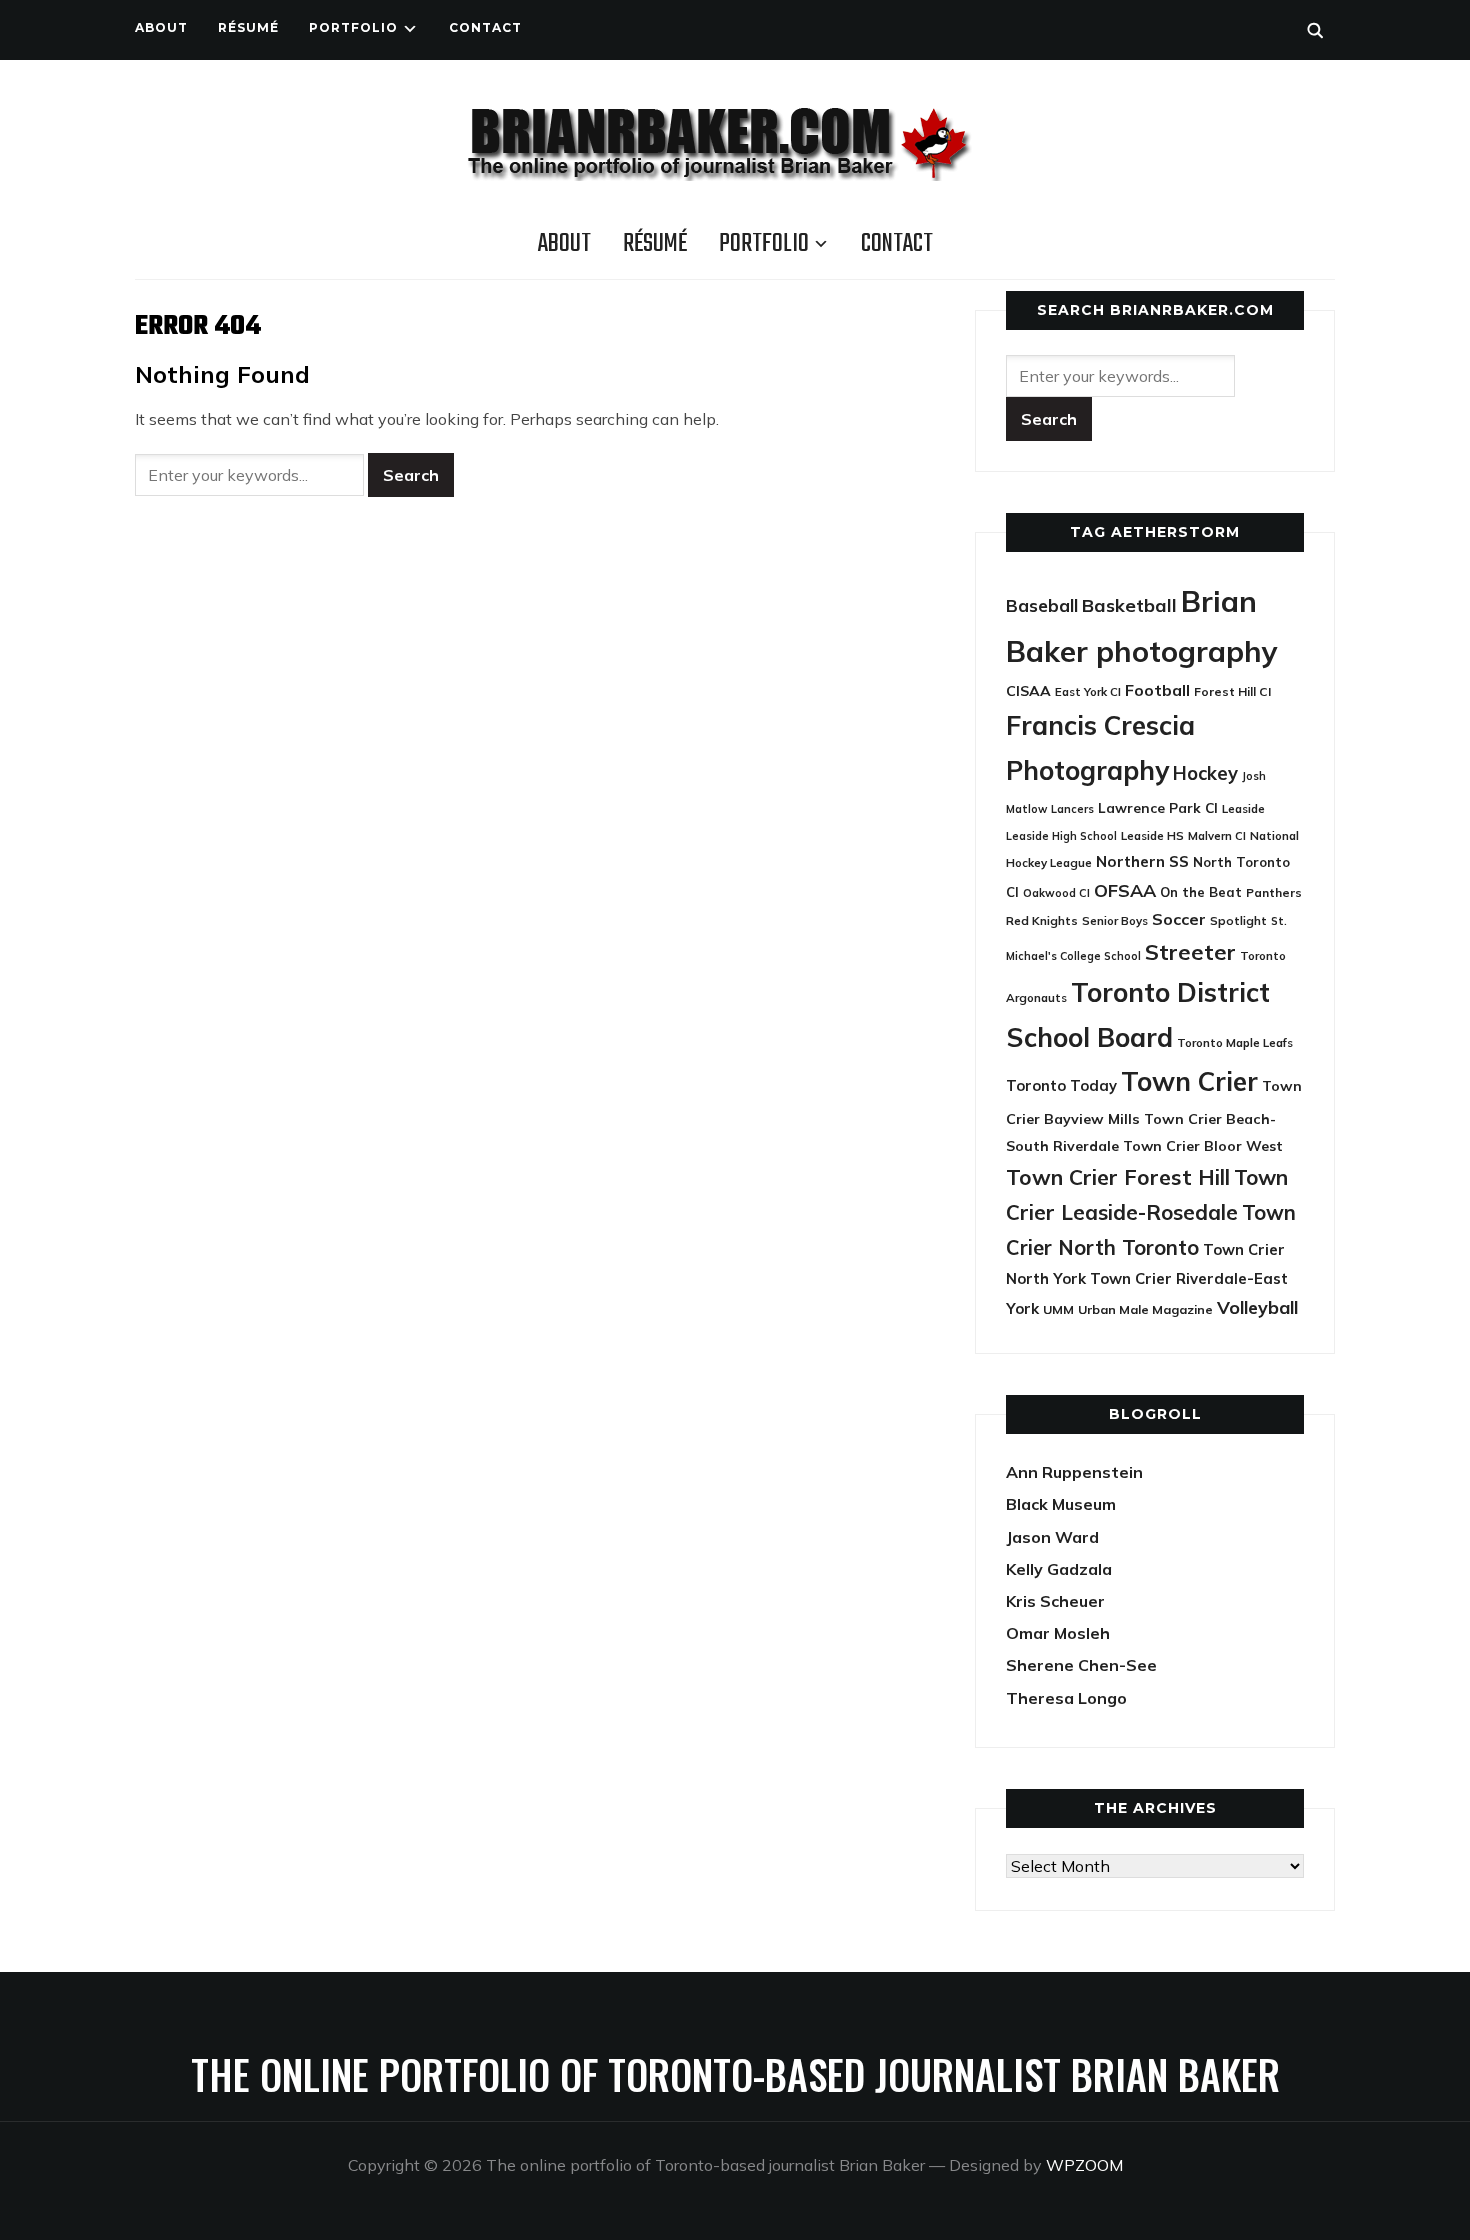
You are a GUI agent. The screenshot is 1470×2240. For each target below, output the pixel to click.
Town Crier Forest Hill (1118, 1177)
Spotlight (1238, 920)
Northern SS (1142, 861)
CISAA (1028, 691)
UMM (1058, 1309)
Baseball (1042, 605)
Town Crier (1189, 1081)
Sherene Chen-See (1081, 1665)
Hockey (1205, 773)
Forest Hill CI (1232, 691)
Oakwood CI (1056, 893)
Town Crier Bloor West (1203, 1146)
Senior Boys (1115, 920)
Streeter (1190, 951)
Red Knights (1042, 920)
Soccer (1179, 919)
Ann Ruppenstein (1074, 1472)
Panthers (1274, 892)
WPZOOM (1084, 2165)
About (161, 27)
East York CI (1088, 691)
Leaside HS (1152, 835)
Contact (485, 27)
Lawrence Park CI (1158, 807)
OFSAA (1125, 890)
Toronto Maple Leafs (1235, 1042)
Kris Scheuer (1055, 1601)
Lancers (1072, 809)
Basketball (1129, 605)
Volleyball (1257, 1307)
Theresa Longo (1066, 1698)
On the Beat (1201, 892)
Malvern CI (1217, 836)
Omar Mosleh (1058, 1633)
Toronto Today (1061, 1085)
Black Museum (1061, 1504)
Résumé (248, 27)
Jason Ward (1052, 1537)
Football (1157, 690)
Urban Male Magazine (1145, 1309)
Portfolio (353, 27)
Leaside (1243, 808)
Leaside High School (1061, 836)
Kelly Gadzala (1059, 1569)
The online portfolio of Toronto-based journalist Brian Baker (735, 2074)
